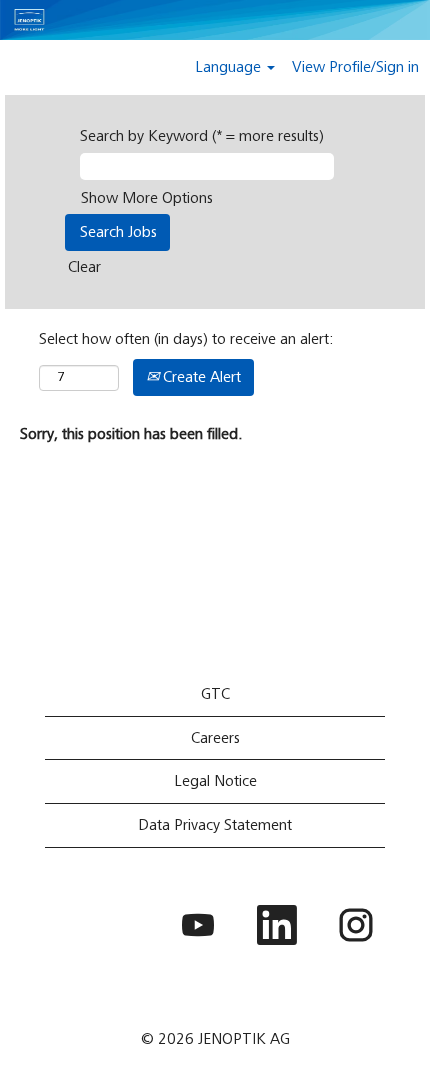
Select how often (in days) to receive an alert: (186, 339)
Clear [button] (84, 267)
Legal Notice (215, 781)
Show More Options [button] (147, 198)
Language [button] (230, 67)
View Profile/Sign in (355, 67)
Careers (215, 738)
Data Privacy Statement (215, 825)
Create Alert (200, 377)
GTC (215, 694)
